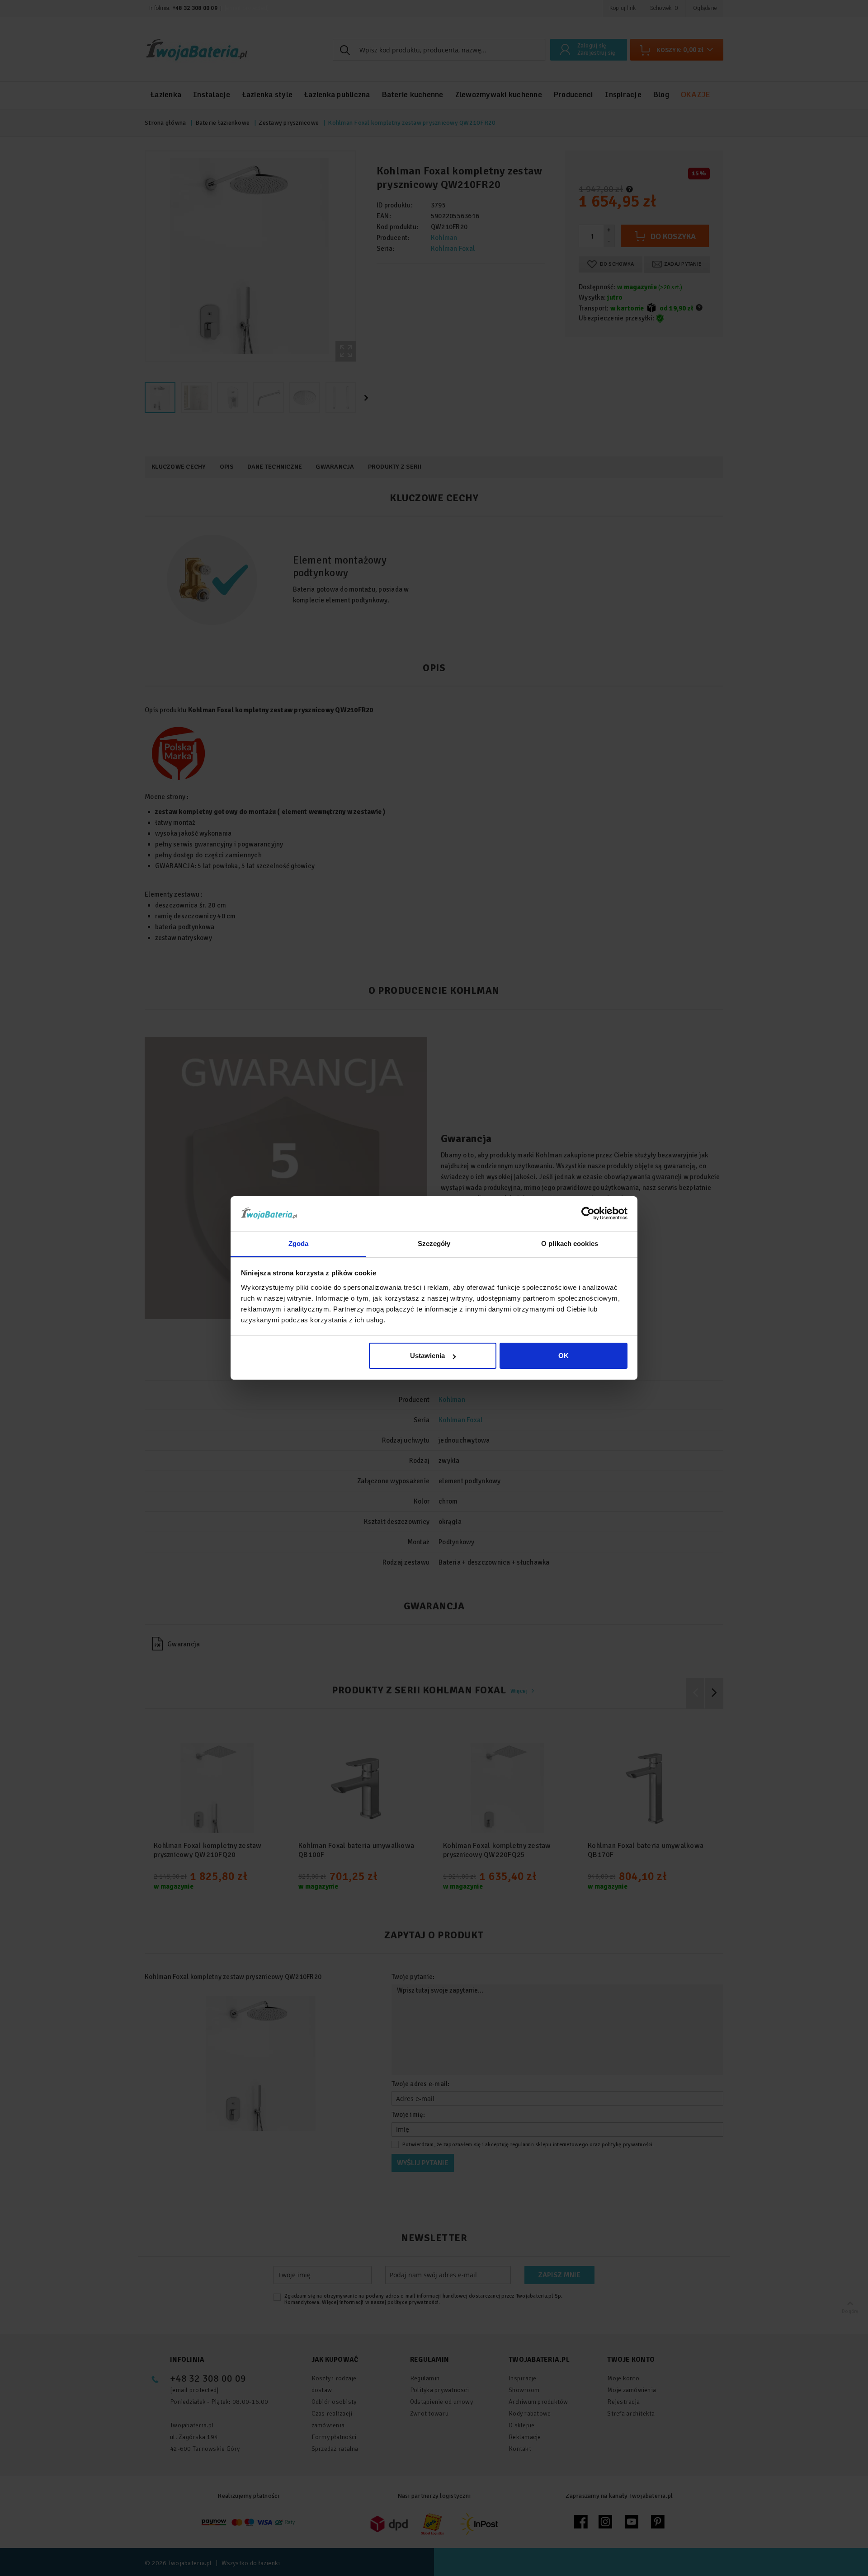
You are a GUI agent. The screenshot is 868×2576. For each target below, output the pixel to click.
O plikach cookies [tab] (570, 1243)
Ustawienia (427, 1356)
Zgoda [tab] (299, 1243)
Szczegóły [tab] (434, 1243)
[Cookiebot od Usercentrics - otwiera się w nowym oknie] (588, 1213)
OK (564, 1356)
